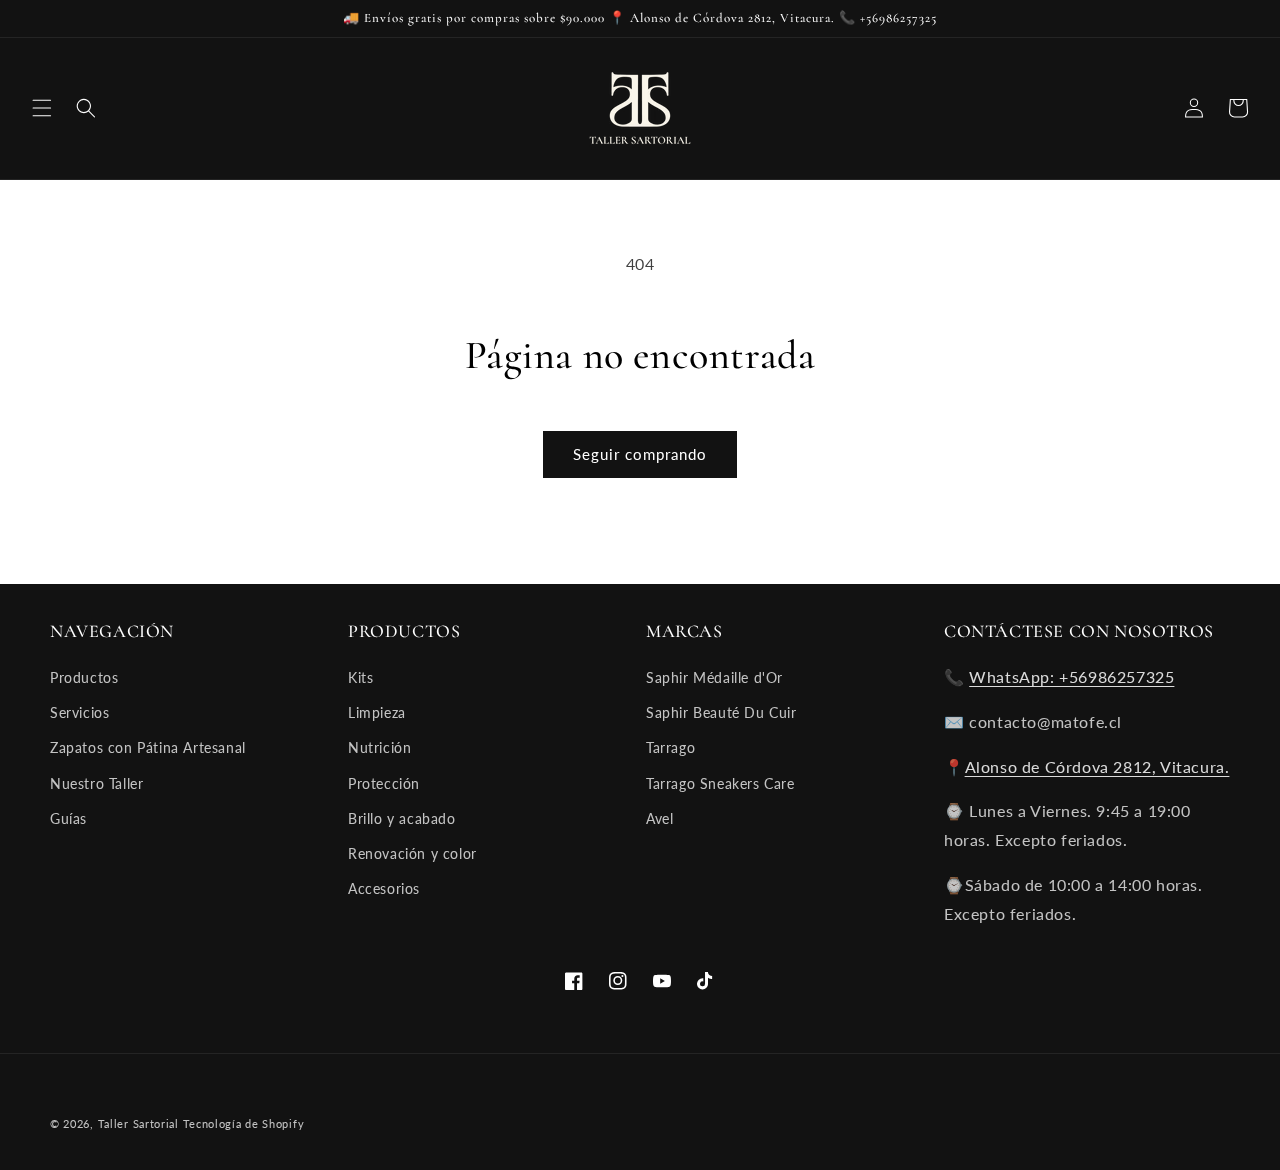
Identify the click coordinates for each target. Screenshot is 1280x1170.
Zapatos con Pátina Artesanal (148, 747)
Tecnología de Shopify (244, 1123)
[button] (42, 108)
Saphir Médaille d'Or (714, 677)
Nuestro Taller (96, 783)
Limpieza (377, 712)
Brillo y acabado (402, 818)
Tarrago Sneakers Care (720, 783)
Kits (360, 677)
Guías (68, 818)
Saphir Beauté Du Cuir (721, 712)
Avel (659, 818)
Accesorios (384, 888)
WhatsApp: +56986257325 (1071, 676)
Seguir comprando (640, 454)
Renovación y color (412, 853)
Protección (384, 783)
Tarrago (670, 747)
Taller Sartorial (138, 1123)
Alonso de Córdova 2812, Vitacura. (1097, 766)
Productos (84, 677)
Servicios (79, 712)
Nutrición (379, 747)
